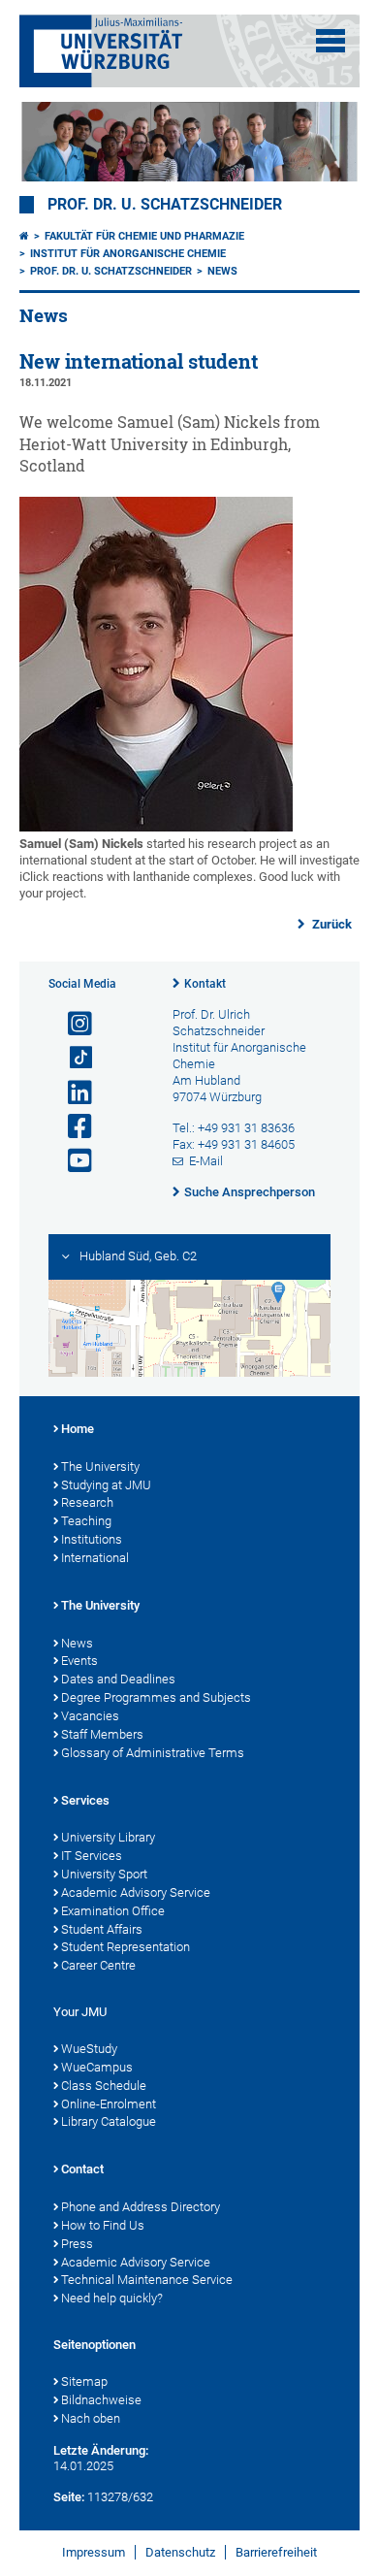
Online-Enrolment (109, 2104)
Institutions (92, 1539)
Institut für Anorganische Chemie (128, 254)
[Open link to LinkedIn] (72, 1093)
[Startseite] (24, 236)
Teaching (86, 1521)
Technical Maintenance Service (147, 2280)
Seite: (69, 2497)
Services (85, 1800)
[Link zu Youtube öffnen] (72, 1161)
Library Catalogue (109, 2121)
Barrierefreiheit (276, 2552)
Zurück (331, 924)
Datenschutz (180, 2552)
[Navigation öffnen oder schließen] (331, 41)
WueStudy (89, 2049)
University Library (108, 1837)
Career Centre (98, 1965)
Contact (82, 2169)
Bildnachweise (101, 2400)
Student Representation (126, 1947)
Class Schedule (104, 2086)
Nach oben (91, 2418)
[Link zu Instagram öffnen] (72, 1024)
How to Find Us (103, 2225)
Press (77, 2244)
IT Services (92, 1856)
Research (87, 1502)
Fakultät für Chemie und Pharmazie (144, 236)
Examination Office (113, 1911)
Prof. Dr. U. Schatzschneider (165, 205)
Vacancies (90, 1716)
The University (100, 1467)
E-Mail (206, 1161)
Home (78, 1429)
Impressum (94, 2552)
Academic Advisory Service (136, 1892)
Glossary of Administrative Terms (153, 1753)
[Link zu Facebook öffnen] (72, 1127)
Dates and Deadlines (118, 1679)
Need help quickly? (112, 2298)
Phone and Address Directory (141, 2207)
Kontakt (205, 984)
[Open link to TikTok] (72, 1058)
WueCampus (97, 2067)
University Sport (104, 1874)
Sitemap (84, 2381)
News (222, 271)
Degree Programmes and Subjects (156, 1697)
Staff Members (102, 1734)
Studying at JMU (106, 1485)
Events (79, 1661)
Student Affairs (102, 1929)
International (95, 1558)
